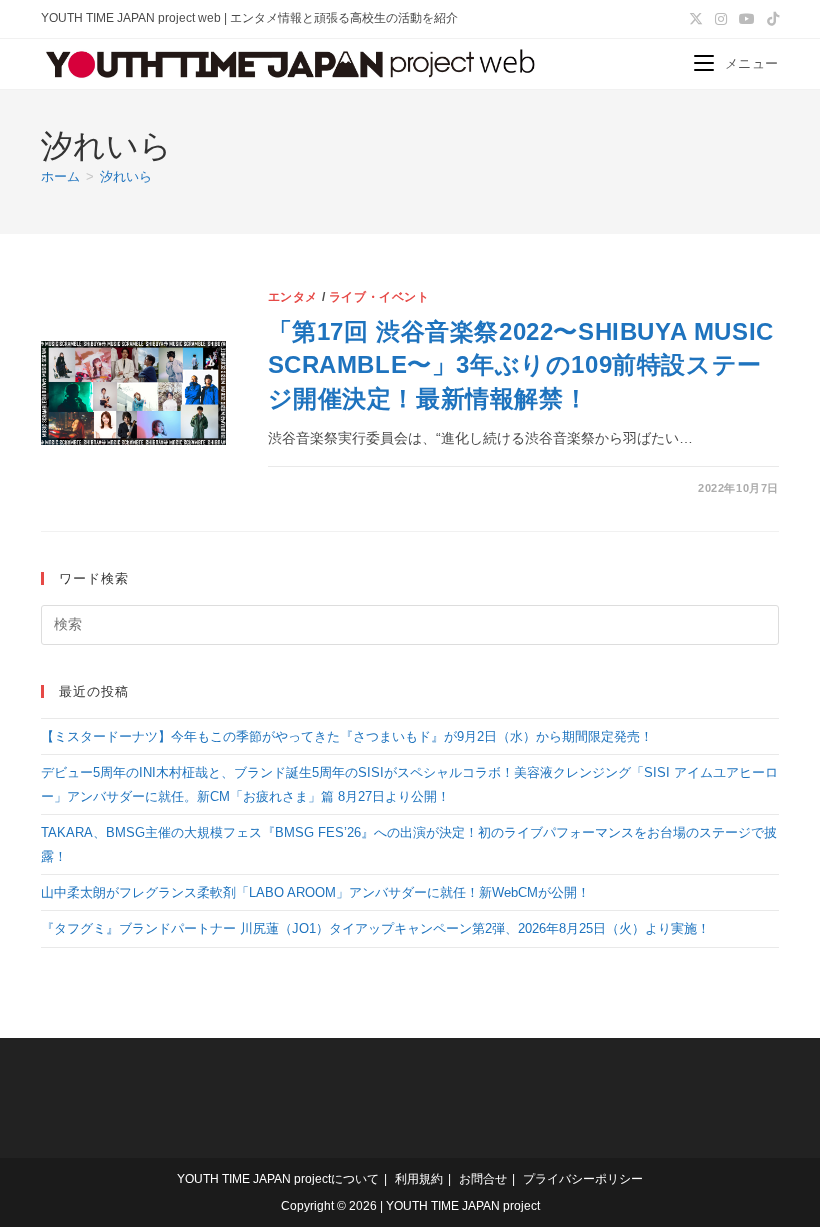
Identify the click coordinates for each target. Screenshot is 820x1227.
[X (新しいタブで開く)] (696, 19)
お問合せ (483, 1179)
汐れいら (126, 176)
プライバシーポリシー (583, 1179)
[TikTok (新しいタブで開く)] (770, 19)
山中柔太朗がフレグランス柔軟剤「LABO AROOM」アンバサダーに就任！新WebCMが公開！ (315, 892)
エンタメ (293, 297)
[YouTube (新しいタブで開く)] (747, 19)
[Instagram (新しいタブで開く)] (721, 19)
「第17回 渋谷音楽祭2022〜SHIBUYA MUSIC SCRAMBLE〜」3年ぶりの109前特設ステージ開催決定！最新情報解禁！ (521, 365)
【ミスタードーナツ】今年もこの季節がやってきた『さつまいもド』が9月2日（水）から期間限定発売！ (347, 736)
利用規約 (419, 1179)
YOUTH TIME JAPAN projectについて (278, 1179)
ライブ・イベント (379, 297)
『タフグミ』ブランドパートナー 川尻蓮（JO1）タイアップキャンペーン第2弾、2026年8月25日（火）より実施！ (375, 928)
